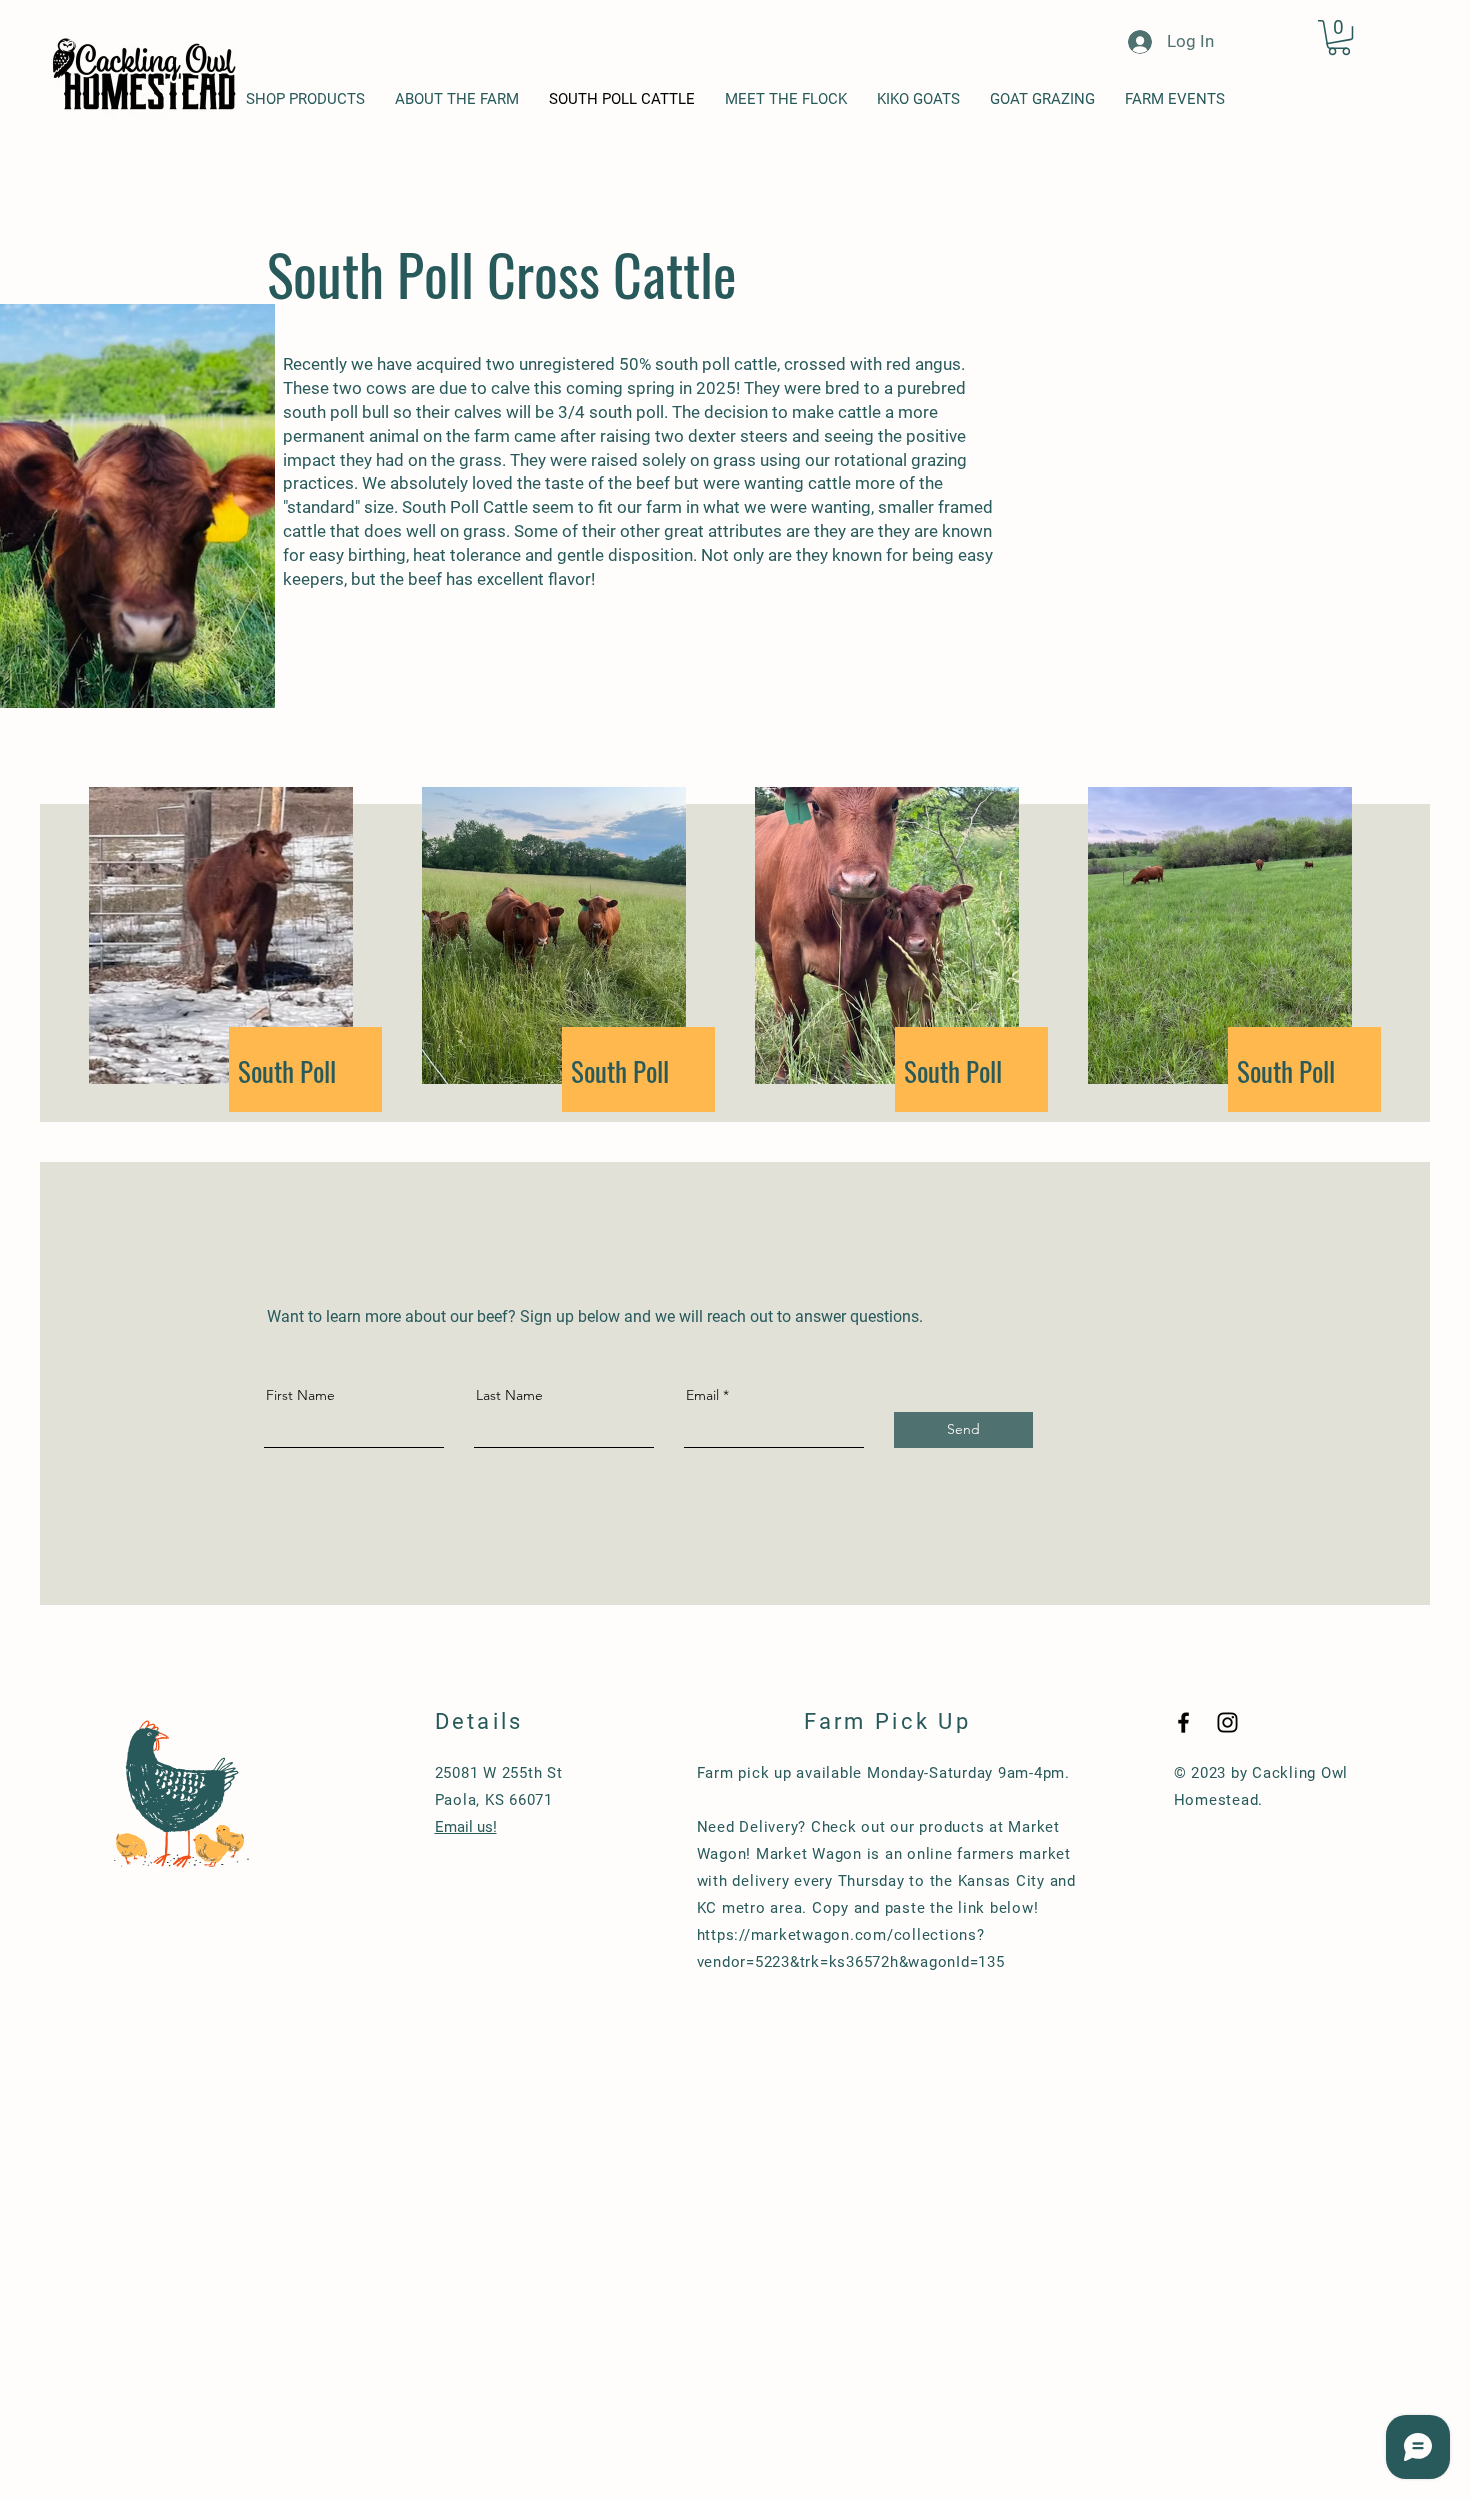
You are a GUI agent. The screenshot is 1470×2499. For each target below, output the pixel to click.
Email (702, 1395)
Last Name (509, 1395)
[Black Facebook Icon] (1183, 1722)
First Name (300, 1395)
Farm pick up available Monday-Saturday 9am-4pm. (883, 1773)
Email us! (466, 1827)
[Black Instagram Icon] (1227, 1722)
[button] (1339, 37)
